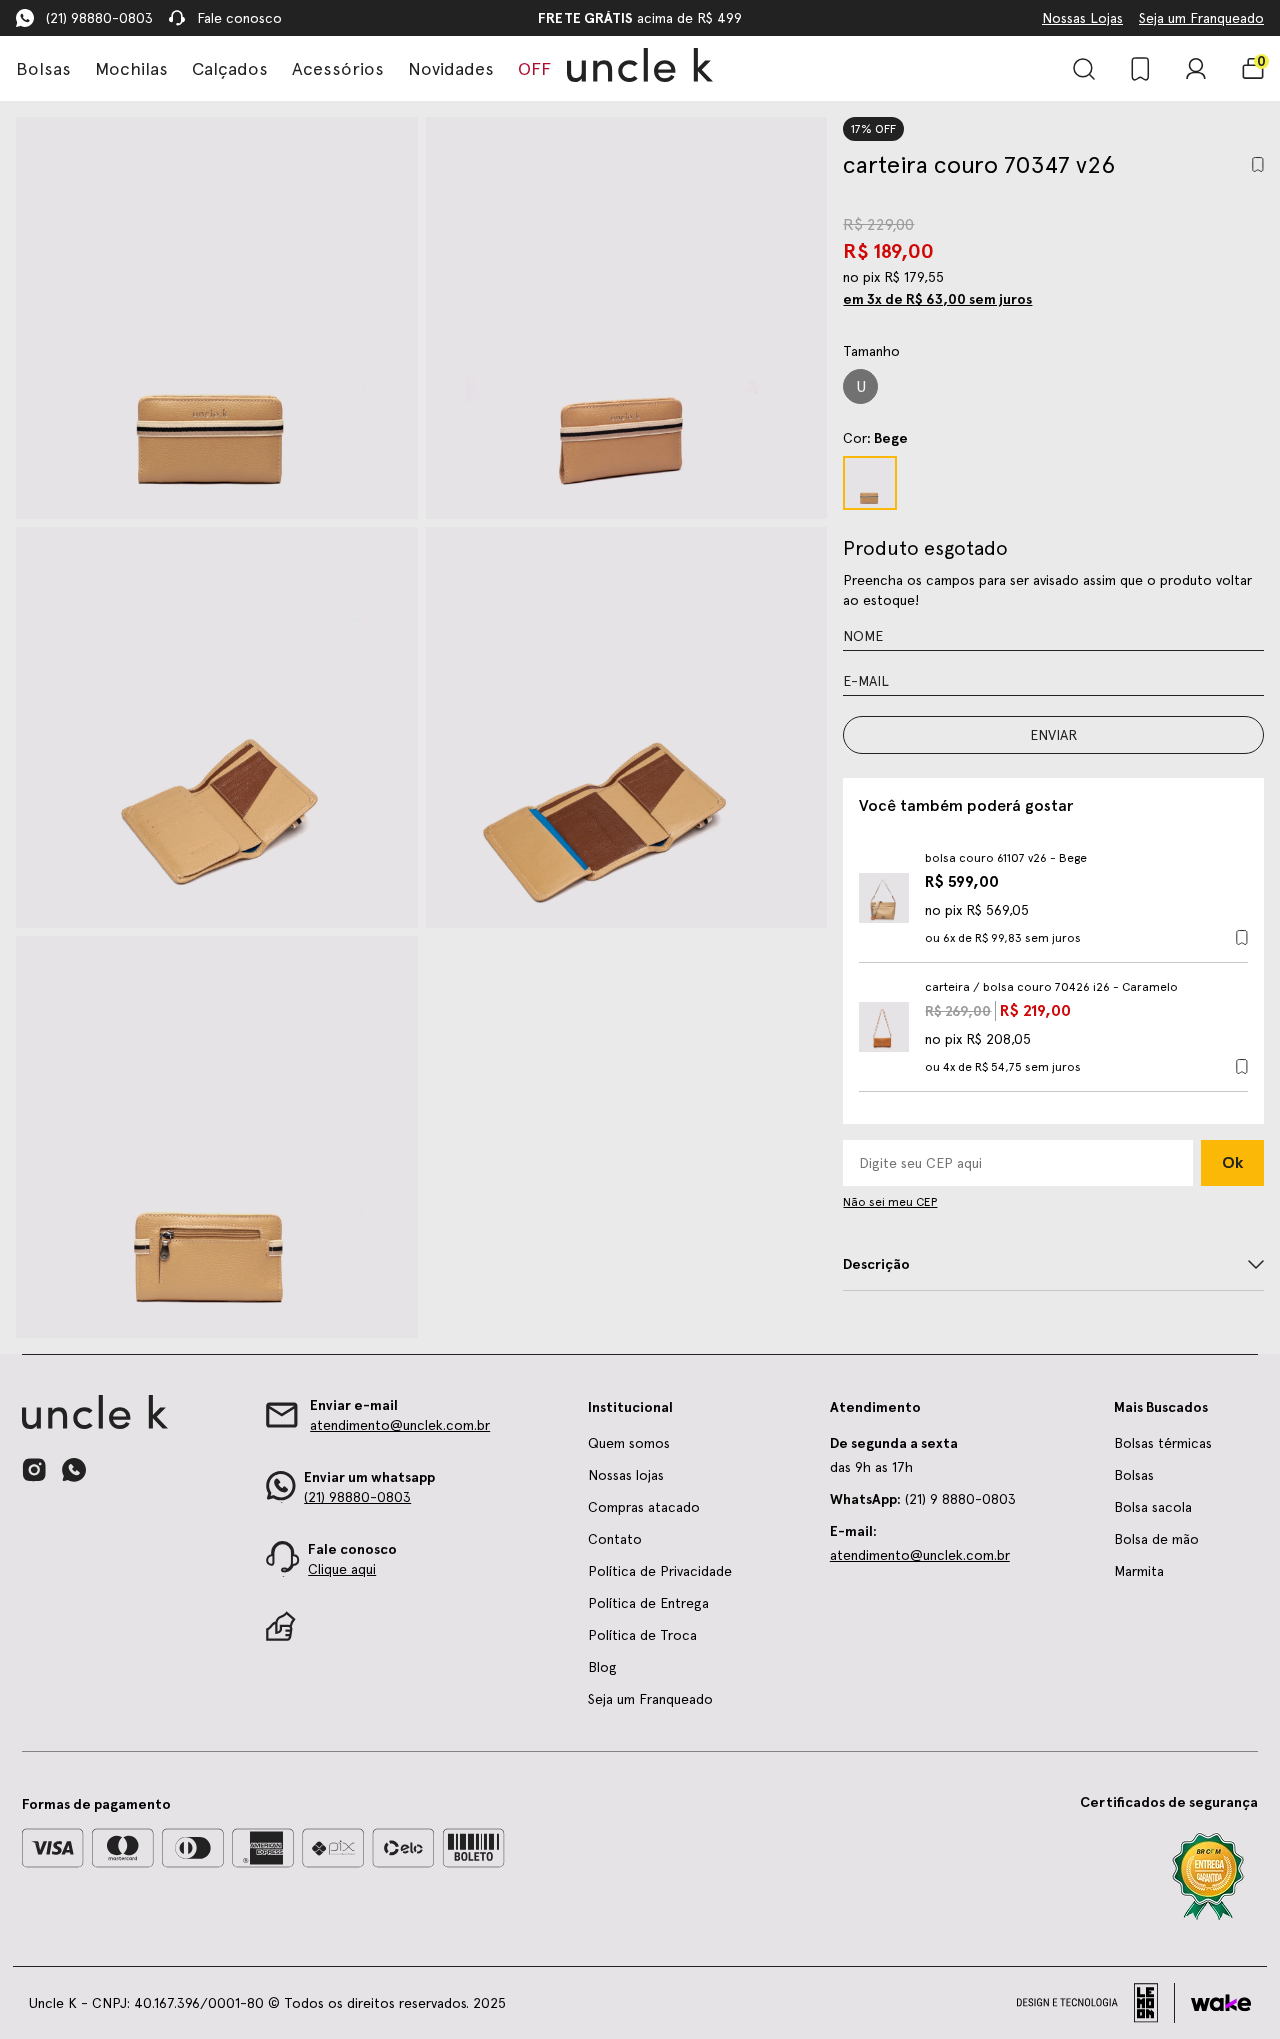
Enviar (1053, 735)
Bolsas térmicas (1163, 1443)
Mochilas (131, 68)
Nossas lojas (626, 1475)
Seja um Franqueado (1201, 18)
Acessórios (338, 68)
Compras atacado (644, 1507)
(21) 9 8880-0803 (923, 1499)
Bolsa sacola (1153, 1507)
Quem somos (629, 1443)
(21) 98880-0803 (99, 18)
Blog (602, 1667)
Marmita (1139, 1571)
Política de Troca (642, 1635)
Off (534, 68)
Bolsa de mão (1156, 1539)
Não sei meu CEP (890, 1202)
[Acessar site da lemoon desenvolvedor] (1096, 2003)
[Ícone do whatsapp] (74, 1469)
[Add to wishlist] (1258, 164)
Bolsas (43, 68)
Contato (615, 1539)
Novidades (451, 68)
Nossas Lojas (1082, 18)
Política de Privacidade (660, 1571)
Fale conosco (239, 18)
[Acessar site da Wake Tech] (1221, 2003)
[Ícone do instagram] (34, 1470)
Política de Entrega (648, 1603)
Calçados (230, 68)
